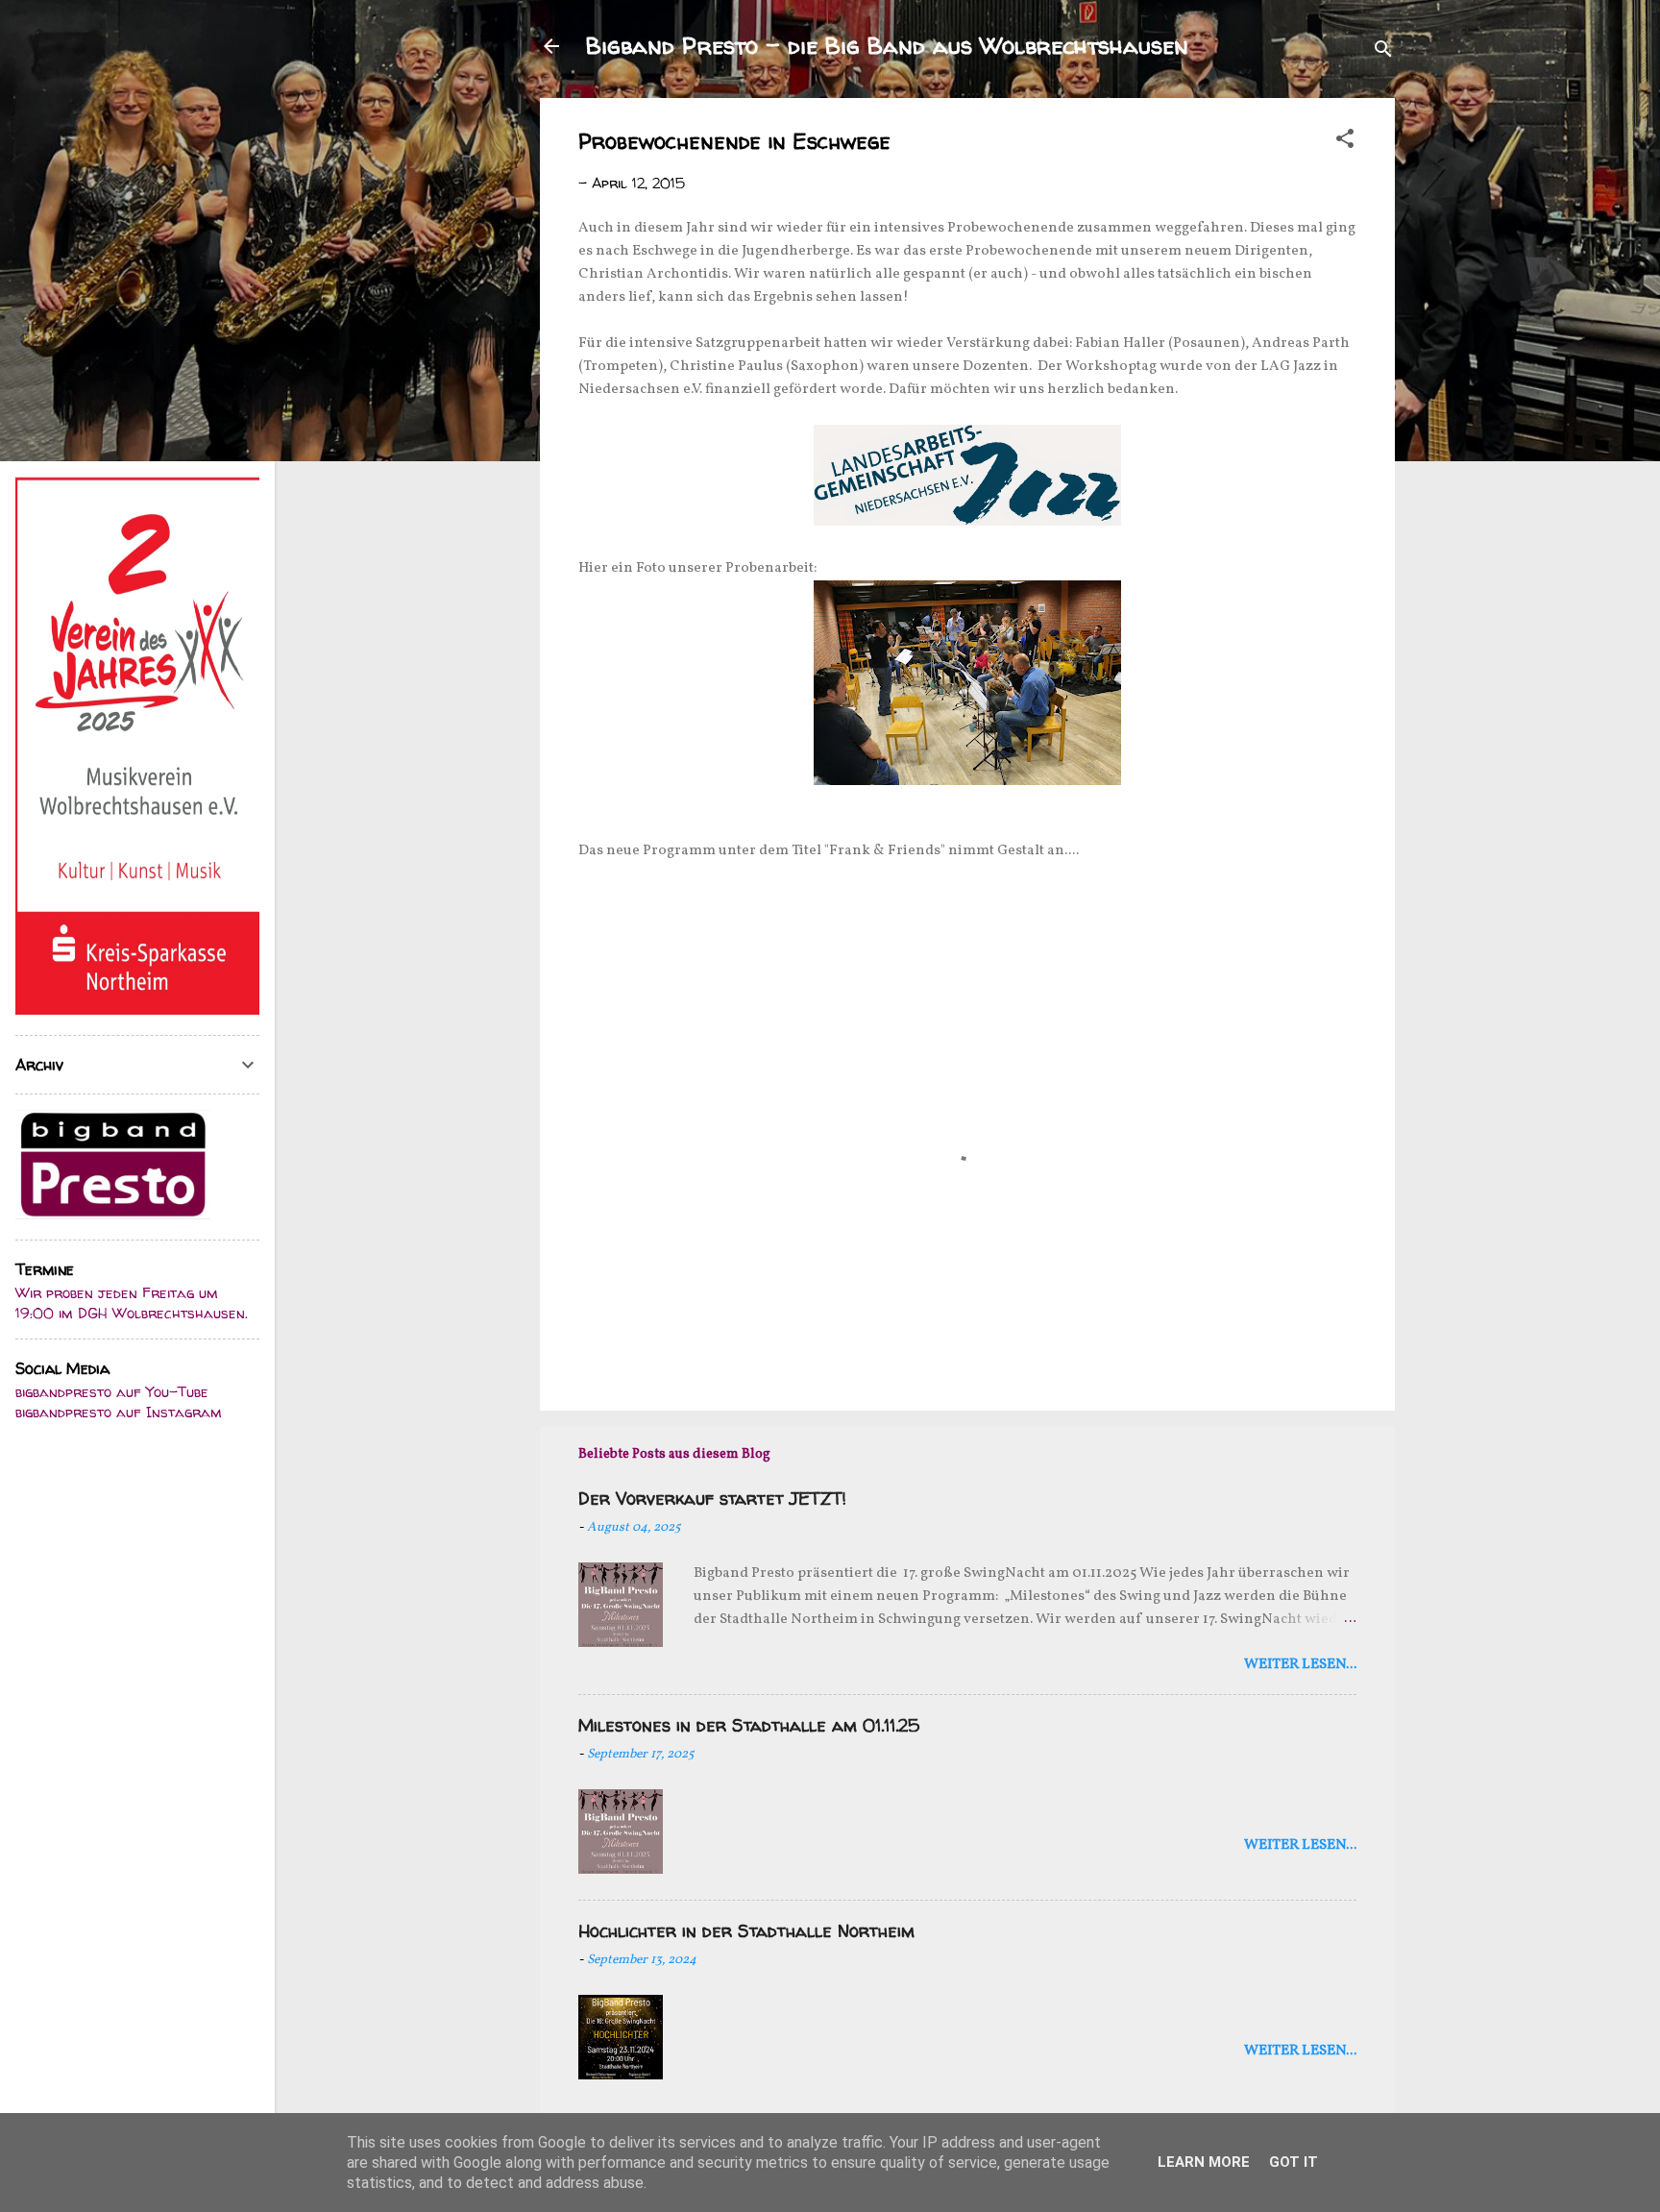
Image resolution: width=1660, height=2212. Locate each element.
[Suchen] (1383, 52)
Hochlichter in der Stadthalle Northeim (746, 1931)
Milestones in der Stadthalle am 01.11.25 (749, 1725)
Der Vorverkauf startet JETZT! (712, 1499)
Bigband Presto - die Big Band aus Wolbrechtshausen (887, 46)
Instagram (184, 1412)
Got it (1294, 2162)
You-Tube (177, 1392)
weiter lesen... (1300, 1665)
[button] (1345, 142)
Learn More (1204, 2162)
